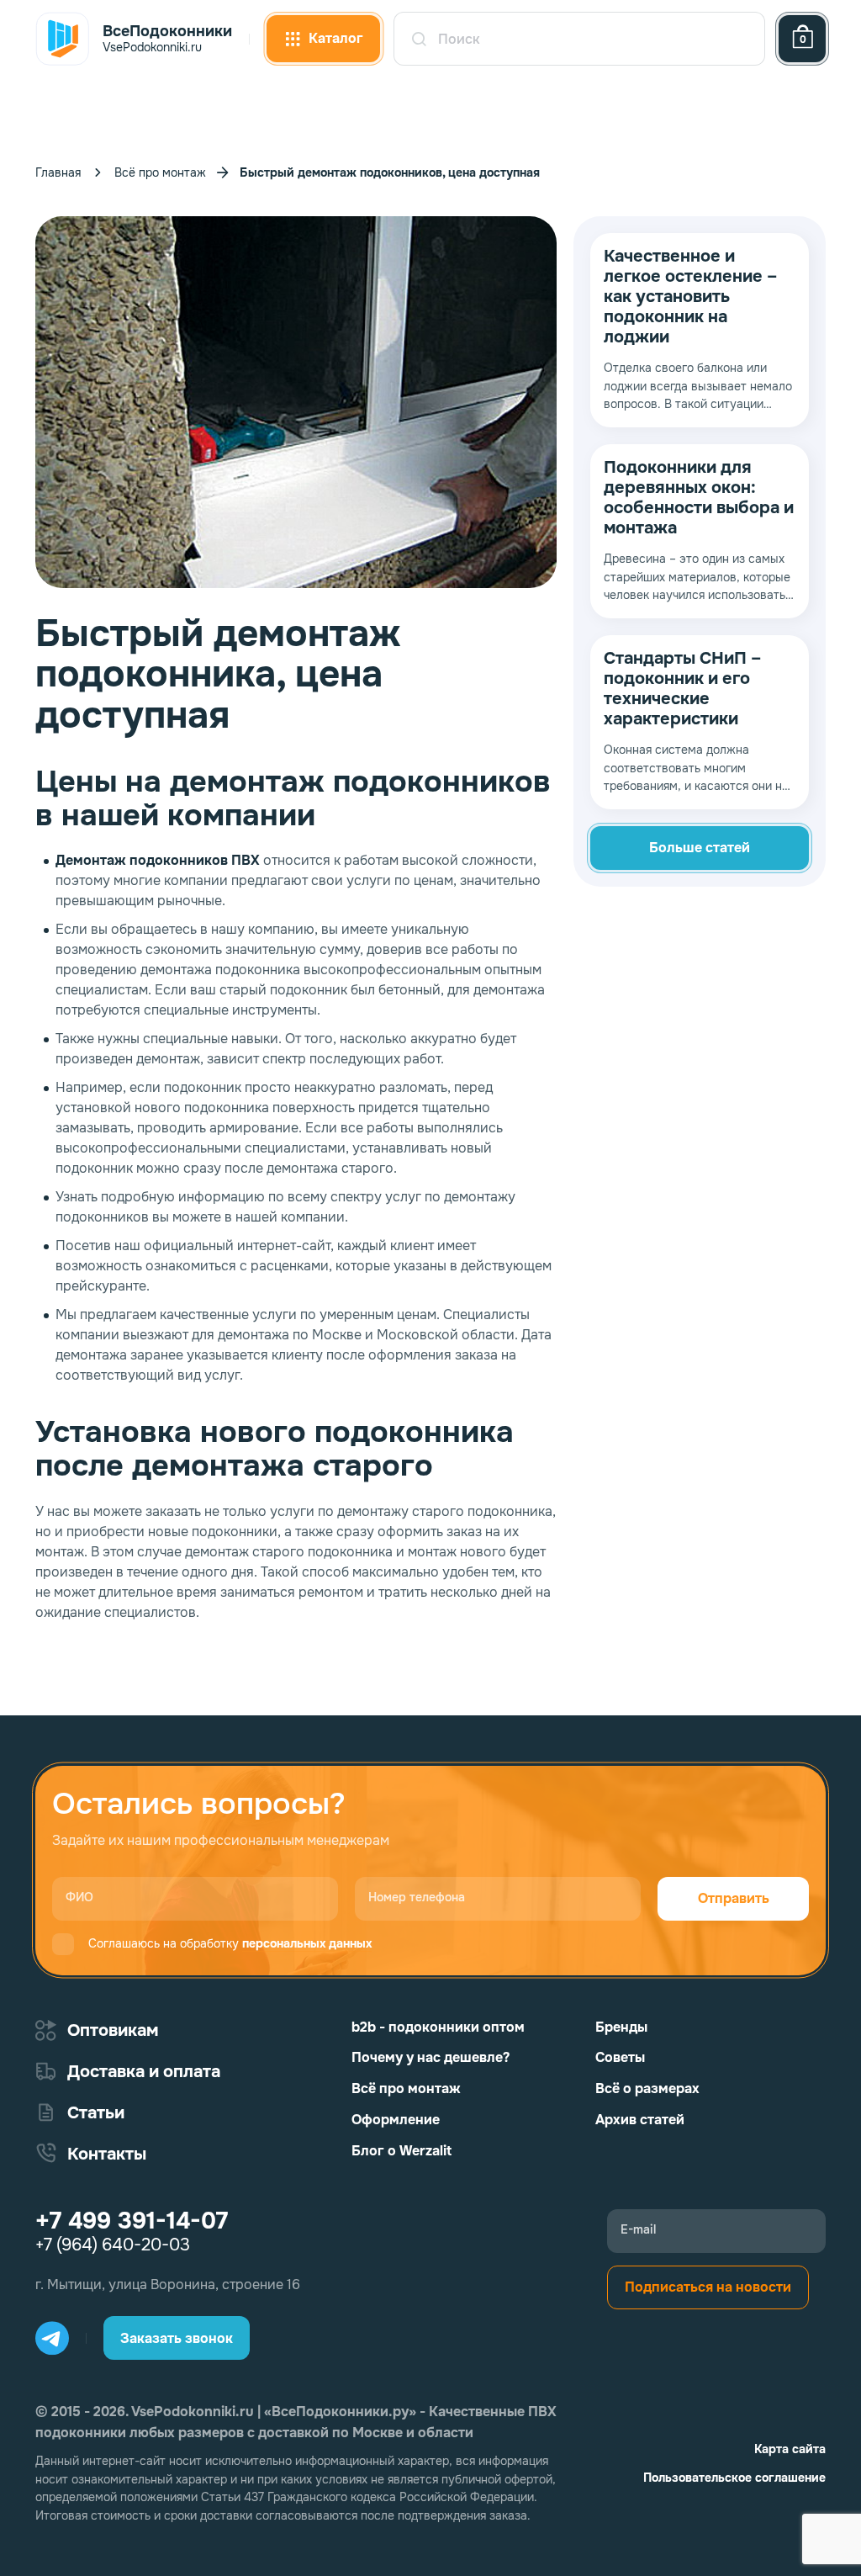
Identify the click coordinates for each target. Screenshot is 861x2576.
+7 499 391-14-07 (132, 2221)
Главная (58, 172)
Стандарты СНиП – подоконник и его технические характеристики (682, 689)
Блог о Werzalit (401, 2151)
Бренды (621, 2027)
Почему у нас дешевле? (430, 2057)
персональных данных (307, 1943)
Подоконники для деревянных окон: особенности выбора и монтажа (699, 498)
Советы (620, 2057)
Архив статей (640, 2120)
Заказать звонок (177, 2338)
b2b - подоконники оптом (438, 2027)
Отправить (734, 1898)
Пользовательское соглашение (734, 2478)
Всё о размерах (647, 2088)
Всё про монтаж (160, 172)
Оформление (396, 2120)
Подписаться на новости (708, 2287)
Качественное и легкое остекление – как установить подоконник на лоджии (690, 297)
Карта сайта (790, 2449)
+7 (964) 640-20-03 (113, 2245)
